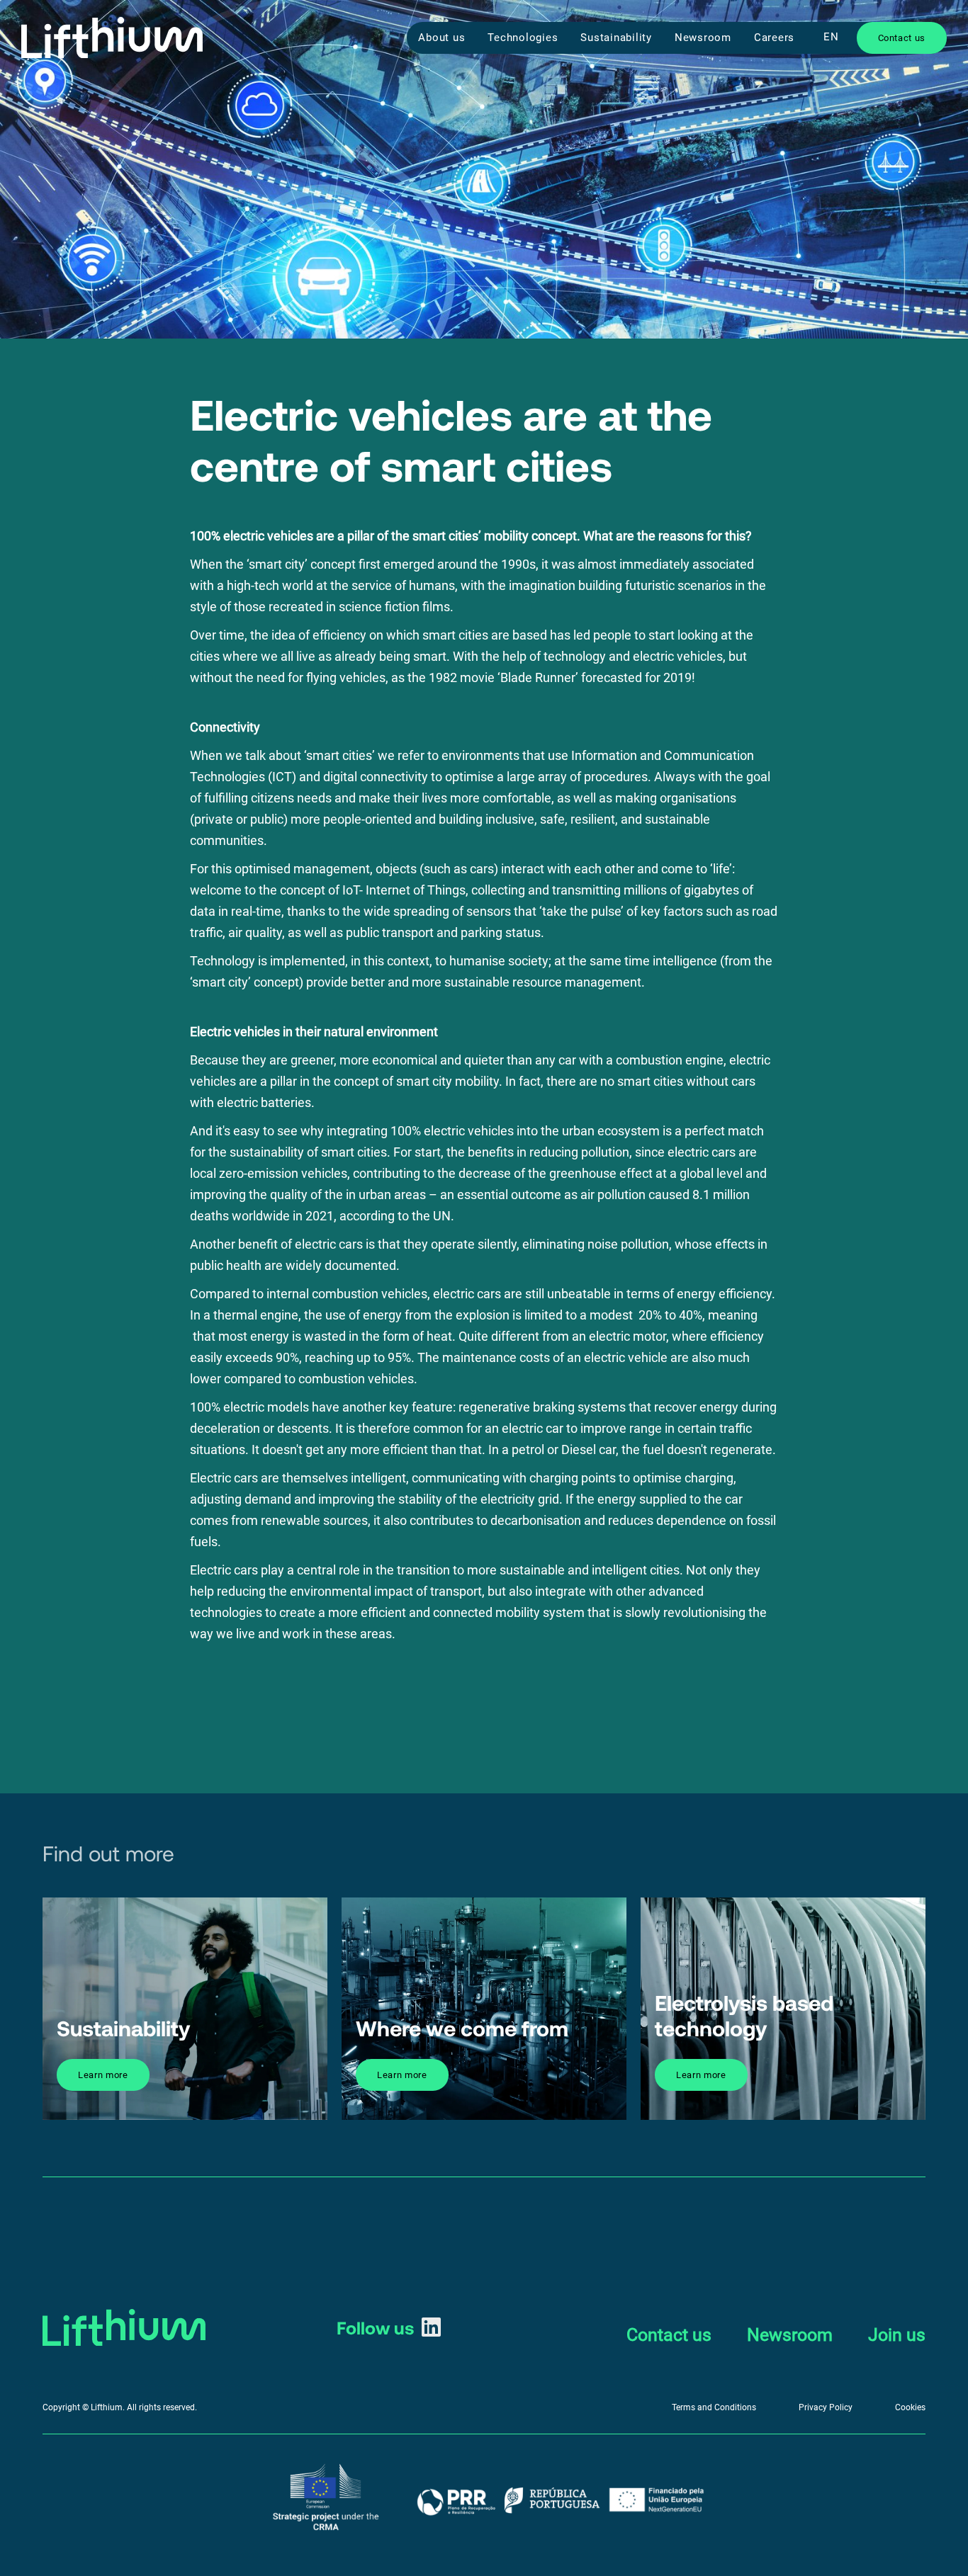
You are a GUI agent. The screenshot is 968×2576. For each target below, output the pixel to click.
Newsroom (703, 38)
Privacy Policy (826, 2407)
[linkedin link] (431, 2327)
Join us (897, 2335)
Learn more (103, 2075)
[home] (112, 38)
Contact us (669, 2335)
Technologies (523, 38)
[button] (831, 37)
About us (441, 38)
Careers (774, 38)
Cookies (910, 2407)
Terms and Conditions (714, 2407)
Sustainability (616, 38)
